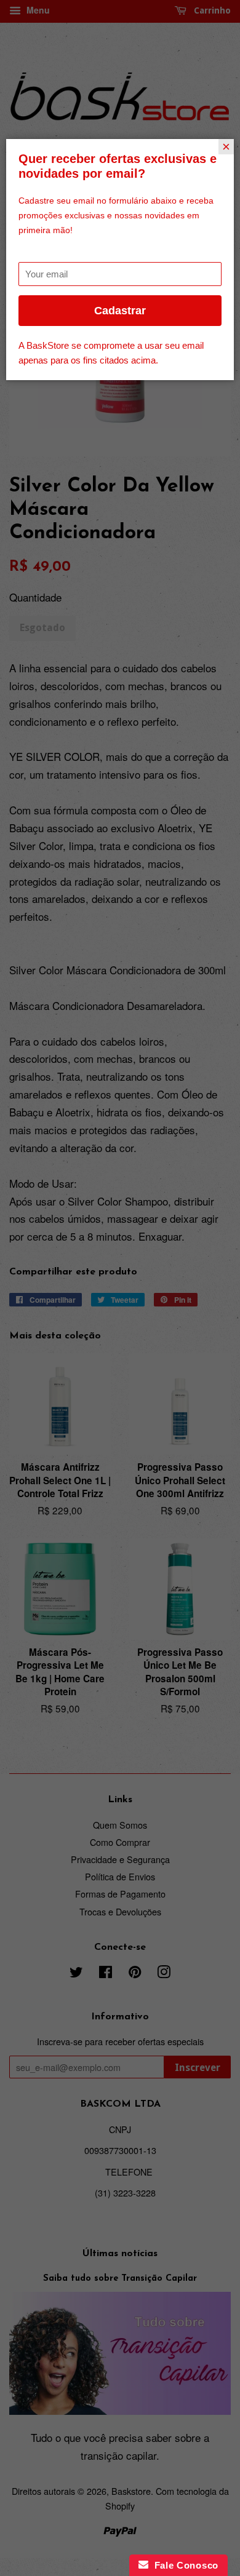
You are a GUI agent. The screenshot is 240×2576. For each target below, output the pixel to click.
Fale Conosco (183, 2565)
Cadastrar (120, 311)
